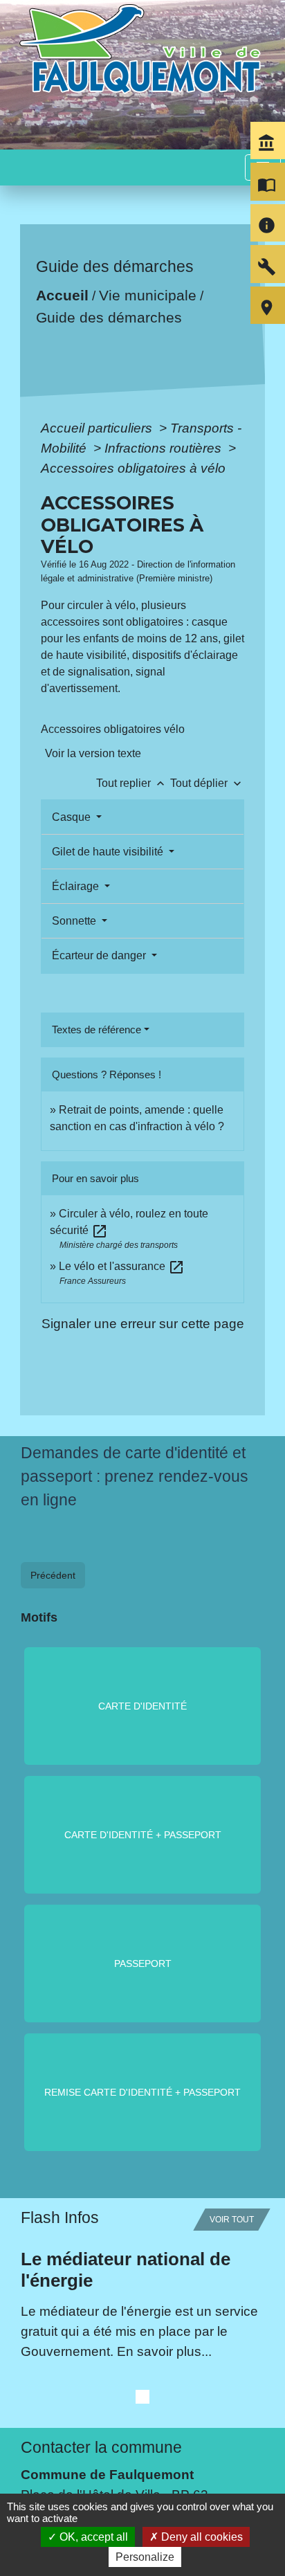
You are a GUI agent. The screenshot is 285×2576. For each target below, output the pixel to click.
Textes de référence (96, 1030)
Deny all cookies (201, 2537)
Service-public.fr (68, 2410)
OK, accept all (92, 2537)
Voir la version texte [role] (93, 753)
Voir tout (232, 1860)
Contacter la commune (101, 2087)
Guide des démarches (108, 317)
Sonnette (75, 921)
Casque (73, 817)
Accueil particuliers (98, 428)
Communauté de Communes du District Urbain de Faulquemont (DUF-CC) (138, 2320)
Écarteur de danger (100, 955)
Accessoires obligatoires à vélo (133, 468)
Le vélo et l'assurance (122, 1266)
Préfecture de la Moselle (93, 2390)
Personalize (145, 2557)
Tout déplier (207, 783)
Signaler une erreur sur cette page (143, 1323)
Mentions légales (71, 2456)
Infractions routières (165, 448)
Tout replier (132, 783)
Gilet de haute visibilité (109, 852)
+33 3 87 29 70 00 (75, 2175)
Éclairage (77, 886)
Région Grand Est (74, 2370)
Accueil (62, 295)
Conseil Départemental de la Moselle (130, 2350)
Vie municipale (147, 295)
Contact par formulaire (89, 2196)
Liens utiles (61, 2276)
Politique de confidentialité (104, 2488)
